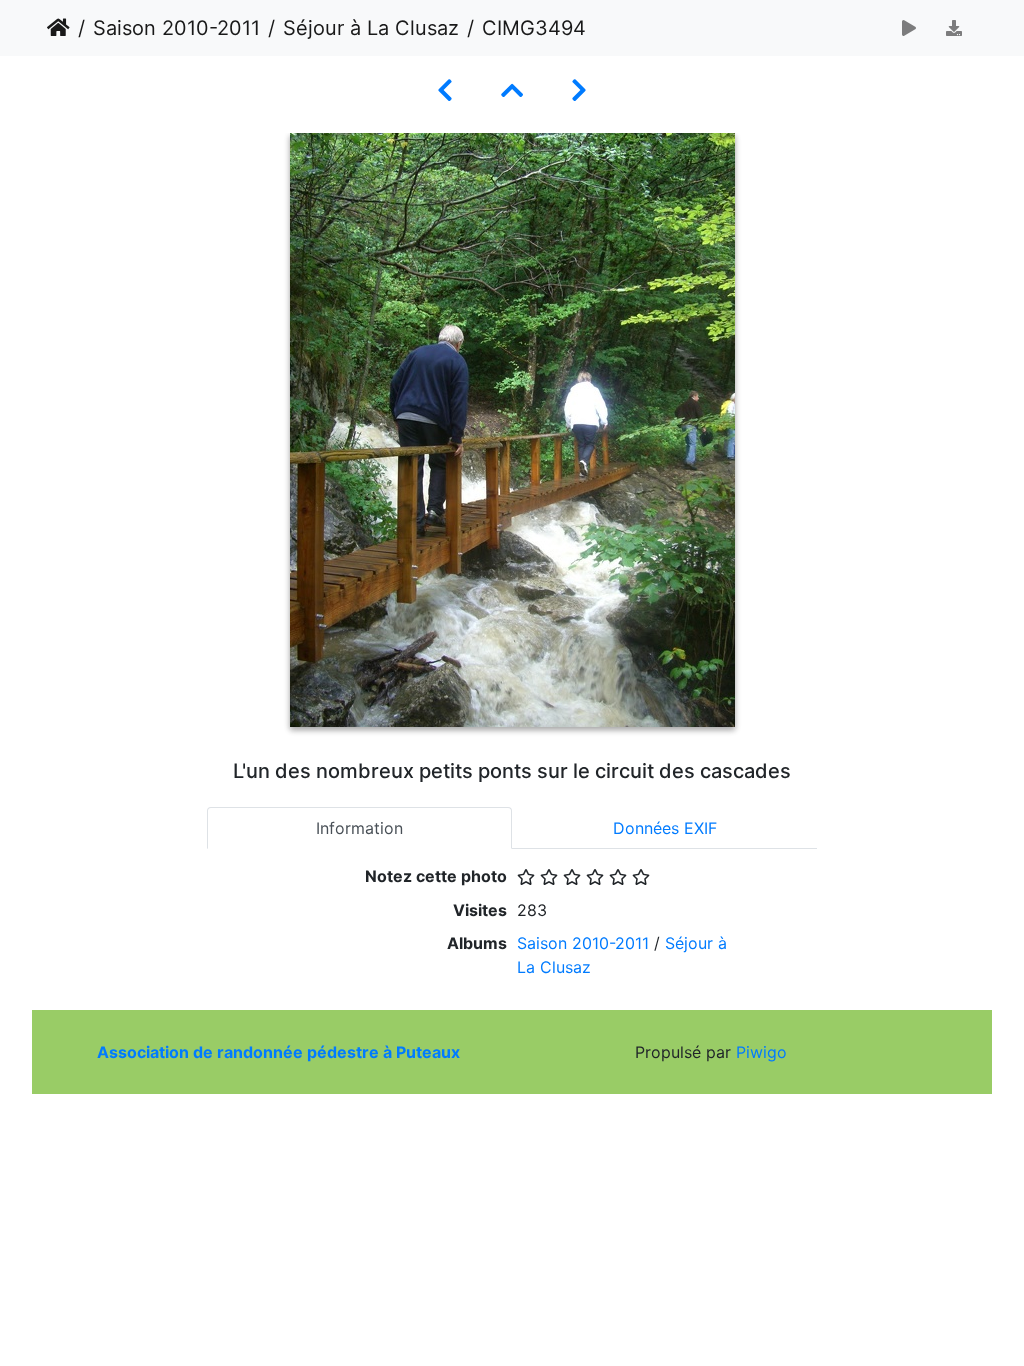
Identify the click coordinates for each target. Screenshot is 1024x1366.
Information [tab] (359, 828)
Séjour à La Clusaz (371, 28)
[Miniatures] (512, 90)
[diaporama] (909, 28)
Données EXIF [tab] (665, 828)
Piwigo (761, 1052)
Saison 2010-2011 (176, 28)
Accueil (58, 28)
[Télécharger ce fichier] (954, 28)
